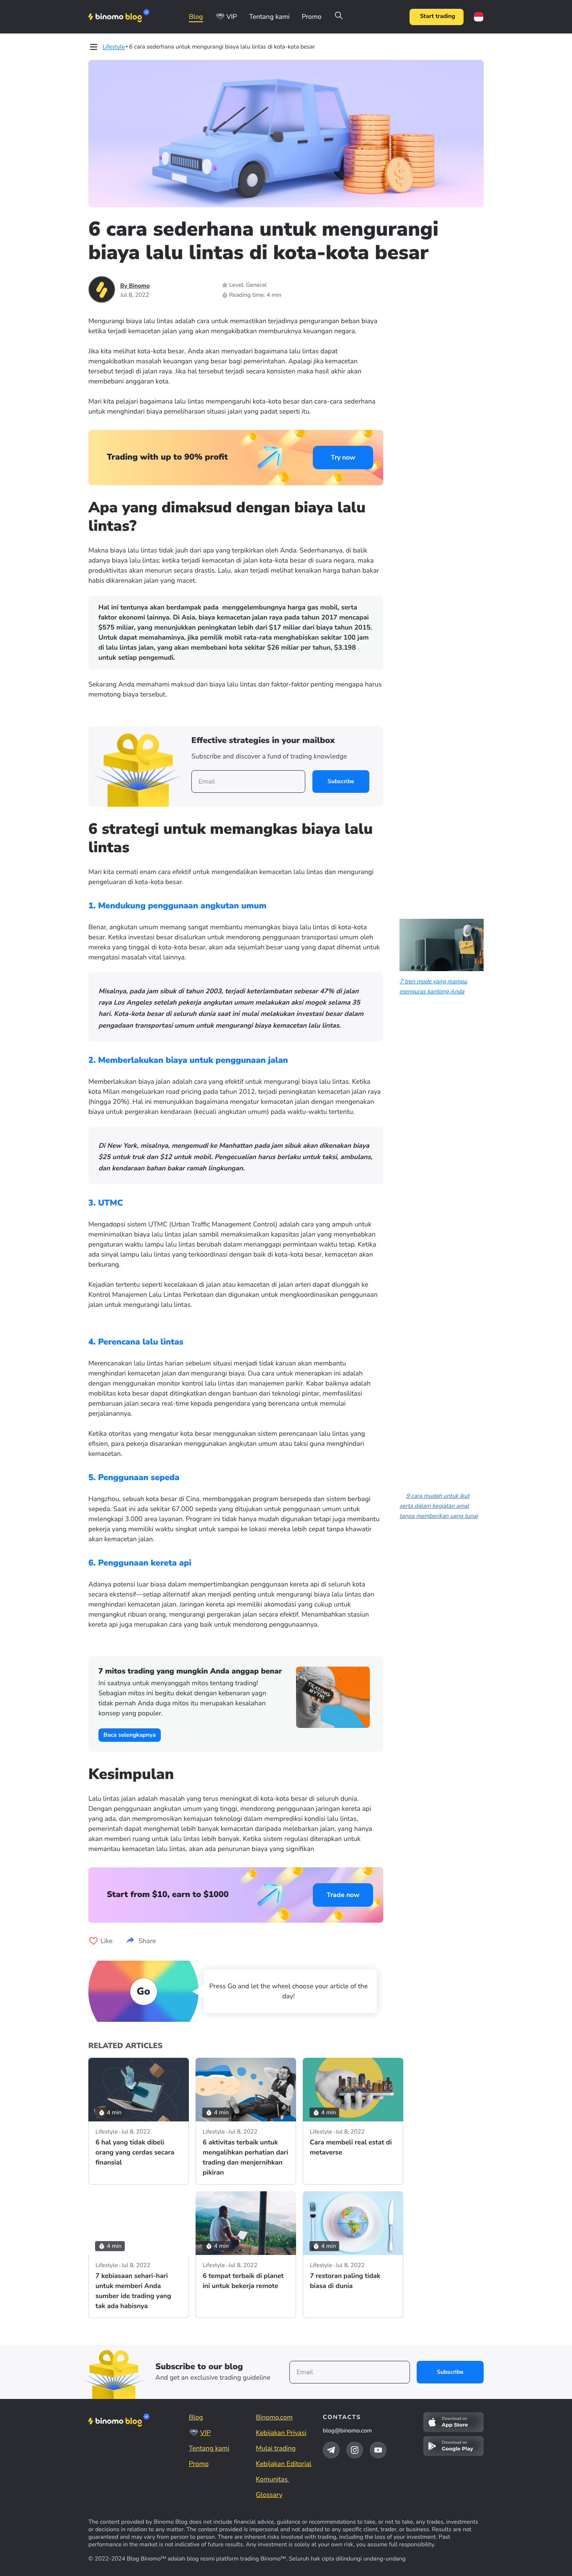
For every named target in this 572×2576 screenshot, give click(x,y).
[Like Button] (93, 1941)
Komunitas (273, 2479)
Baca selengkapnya (130, 1735)
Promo (311, 17)
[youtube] (378, 2450)
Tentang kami (269, 17)
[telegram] (331, 2450)
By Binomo (135, 286)
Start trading (438, 17)
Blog (196, 17)
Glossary (269, 2495)
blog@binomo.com (347, 2431)
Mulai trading (276, 2448)
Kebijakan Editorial (284, 2464)
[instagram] (355, 2450)
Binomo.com (274, 2417)
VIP (232, 17)
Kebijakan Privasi (281, 2433)
